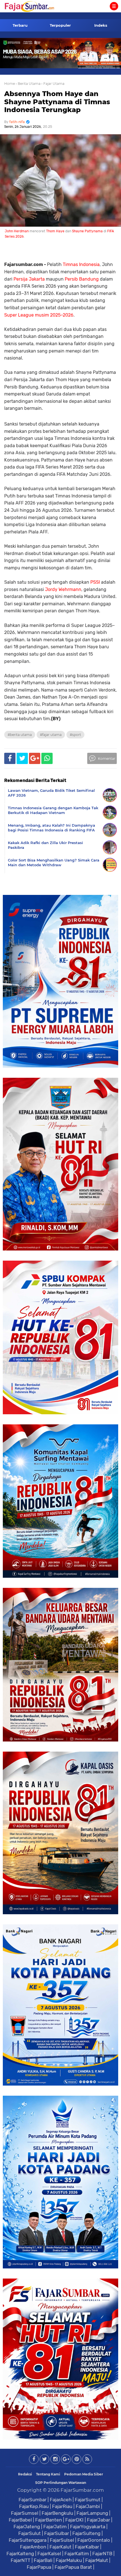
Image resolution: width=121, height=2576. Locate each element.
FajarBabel (20, 2520)
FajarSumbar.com (82, 2490)
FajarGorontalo (94, 2540)
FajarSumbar (33, 2500)
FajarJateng (27, 2527)
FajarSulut (30, 2533)
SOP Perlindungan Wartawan (61, 2483)
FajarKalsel (49, 2554)
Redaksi (25, 2474)
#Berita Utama (20, 735)
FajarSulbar (57, 2533)
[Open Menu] (114, 6)
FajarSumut (88, 2500)
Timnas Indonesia (81, 264)
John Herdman (17, 231)
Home (10, 84)
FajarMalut (97, 2560)
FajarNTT (21, 2560)
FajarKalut (60, 2547)
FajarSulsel (62, 2540)
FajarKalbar (87, 2547)
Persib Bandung (82, 279)
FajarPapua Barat (73, 2567)
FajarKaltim (77, 2554)
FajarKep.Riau (34, 2506)
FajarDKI (74, 2520)
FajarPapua (39, 2567)
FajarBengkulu (57, 2513)
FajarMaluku (69, 2560)
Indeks (101, 25)
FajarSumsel (25, 2513)
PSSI (95, 582)
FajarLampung (92, 2513)
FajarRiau (62, 2506)
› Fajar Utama (53, 84)
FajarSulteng (86, 2533)
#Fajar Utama (51, 735)
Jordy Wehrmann (63, 589)
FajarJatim (55, 2527)
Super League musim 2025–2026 (39, 315)
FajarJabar (98, 2520)
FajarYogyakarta (88, 2527)
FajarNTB (102, 2554)
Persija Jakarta (29, 279)
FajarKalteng (20, 2554)
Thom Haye (55, 231)
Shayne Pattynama (87, 231)
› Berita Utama (28, 84)
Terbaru (20, 25)
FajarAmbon (33, 2547)
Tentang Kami (48, 2474)
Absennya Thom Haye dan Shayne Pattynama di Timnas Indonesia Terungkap (57, 102)
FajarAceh (61, 2500)
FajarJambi (88, 2506)
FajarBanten (49, 2520)
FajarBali (43, 2560)
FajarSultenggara (28, 2540)
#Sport (75, 735)
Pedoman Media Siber (84, 2474)
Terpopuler (60, 25)
